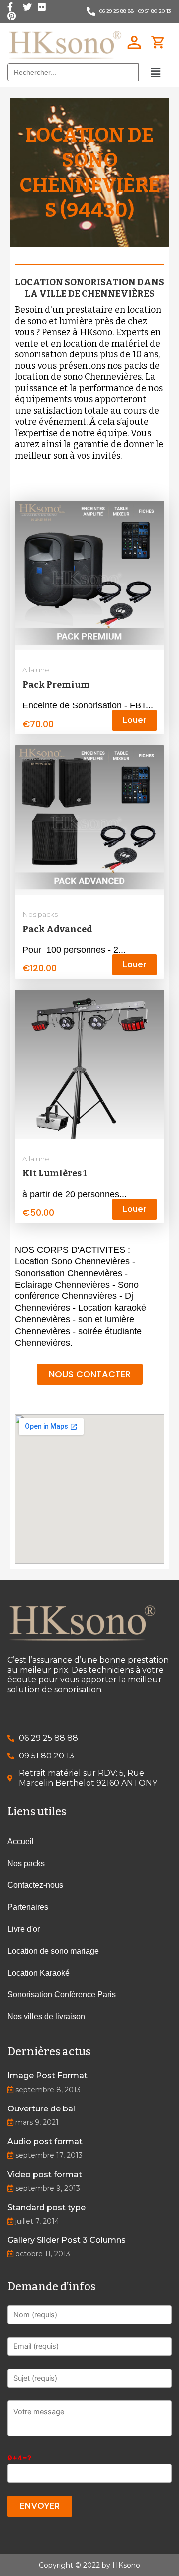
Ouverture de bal (41, 2109)
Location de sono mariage (53, 1951)
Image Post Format (47, 2075)
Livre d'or (24, 1929)
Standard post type (46, 2207)
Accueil (21, 1841)
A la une (36, 670)
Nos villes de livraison (46, 2017)
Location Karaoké (39, 1973)
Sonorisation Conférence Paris (62, 1995)
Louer (134, 720)
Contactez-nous (35, 1885)
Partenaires (28, 1907)
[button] (90, 1374)
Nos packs (40, 914)
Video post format (45, 2174)
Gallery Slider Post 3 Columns (67, 2240)
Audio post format (45, 2142)
